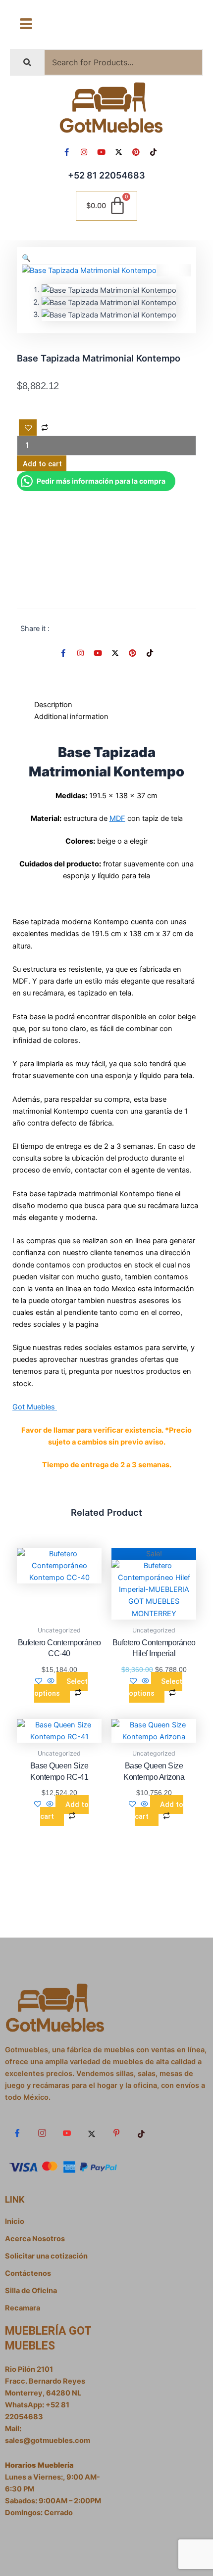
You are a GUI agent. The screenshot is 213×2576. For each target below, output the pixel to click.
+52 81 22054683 (106, 175)
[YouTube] (67, 2133)
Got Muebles (35, 1407)
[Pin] (116, 2133)
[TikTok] (141, 2133)
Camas (162, 553)
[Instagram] (42, 2133)
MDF (117, 818)
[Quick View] (51, 1681)
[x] (92, 2133)
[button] (26, 258)
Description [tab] (53, 705)
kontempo (128, 588)
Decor (80, 565)
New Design (170, 588)
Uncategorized (95, 526)
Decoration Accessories (133, 565)
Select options (61, 1687)
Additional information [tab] (71, 717)
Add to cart (42, 464)
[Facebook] (17, 2133)
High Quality (123, 577)
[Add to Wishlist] (28, 428)
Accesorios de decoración (114, 541)
